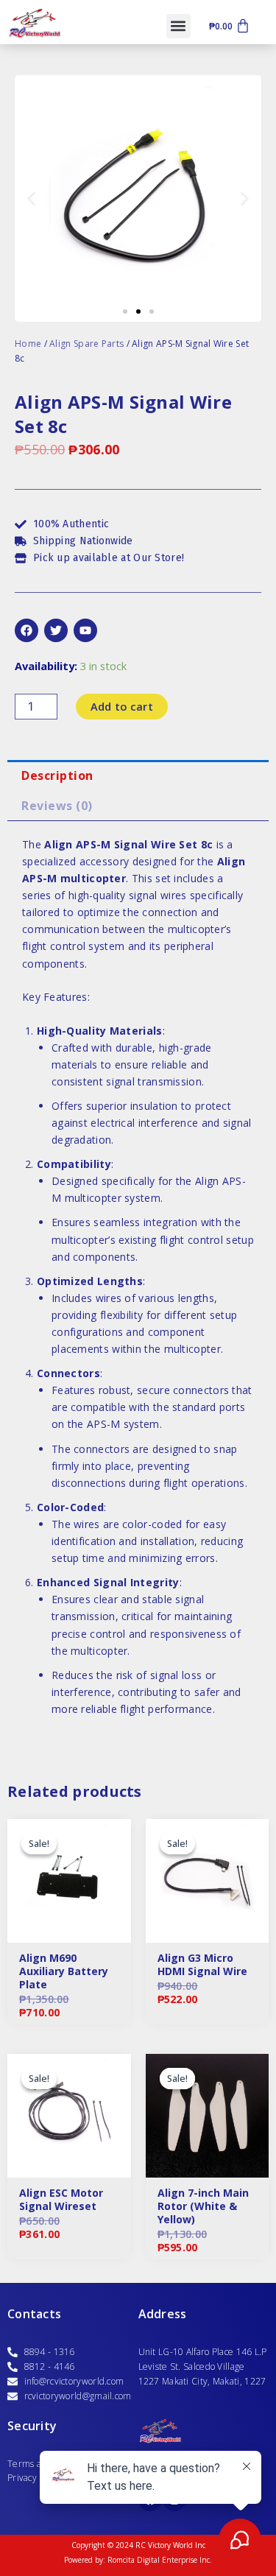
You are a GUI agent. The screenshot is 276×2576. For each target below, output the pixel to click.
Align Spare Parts (86, 344)
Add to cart (122, 706)
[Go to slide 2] (138, 312)
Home (28, 344)
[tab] (138, 775)
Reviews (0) (57, 806)
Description (57, 775)
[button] (178, 26)
